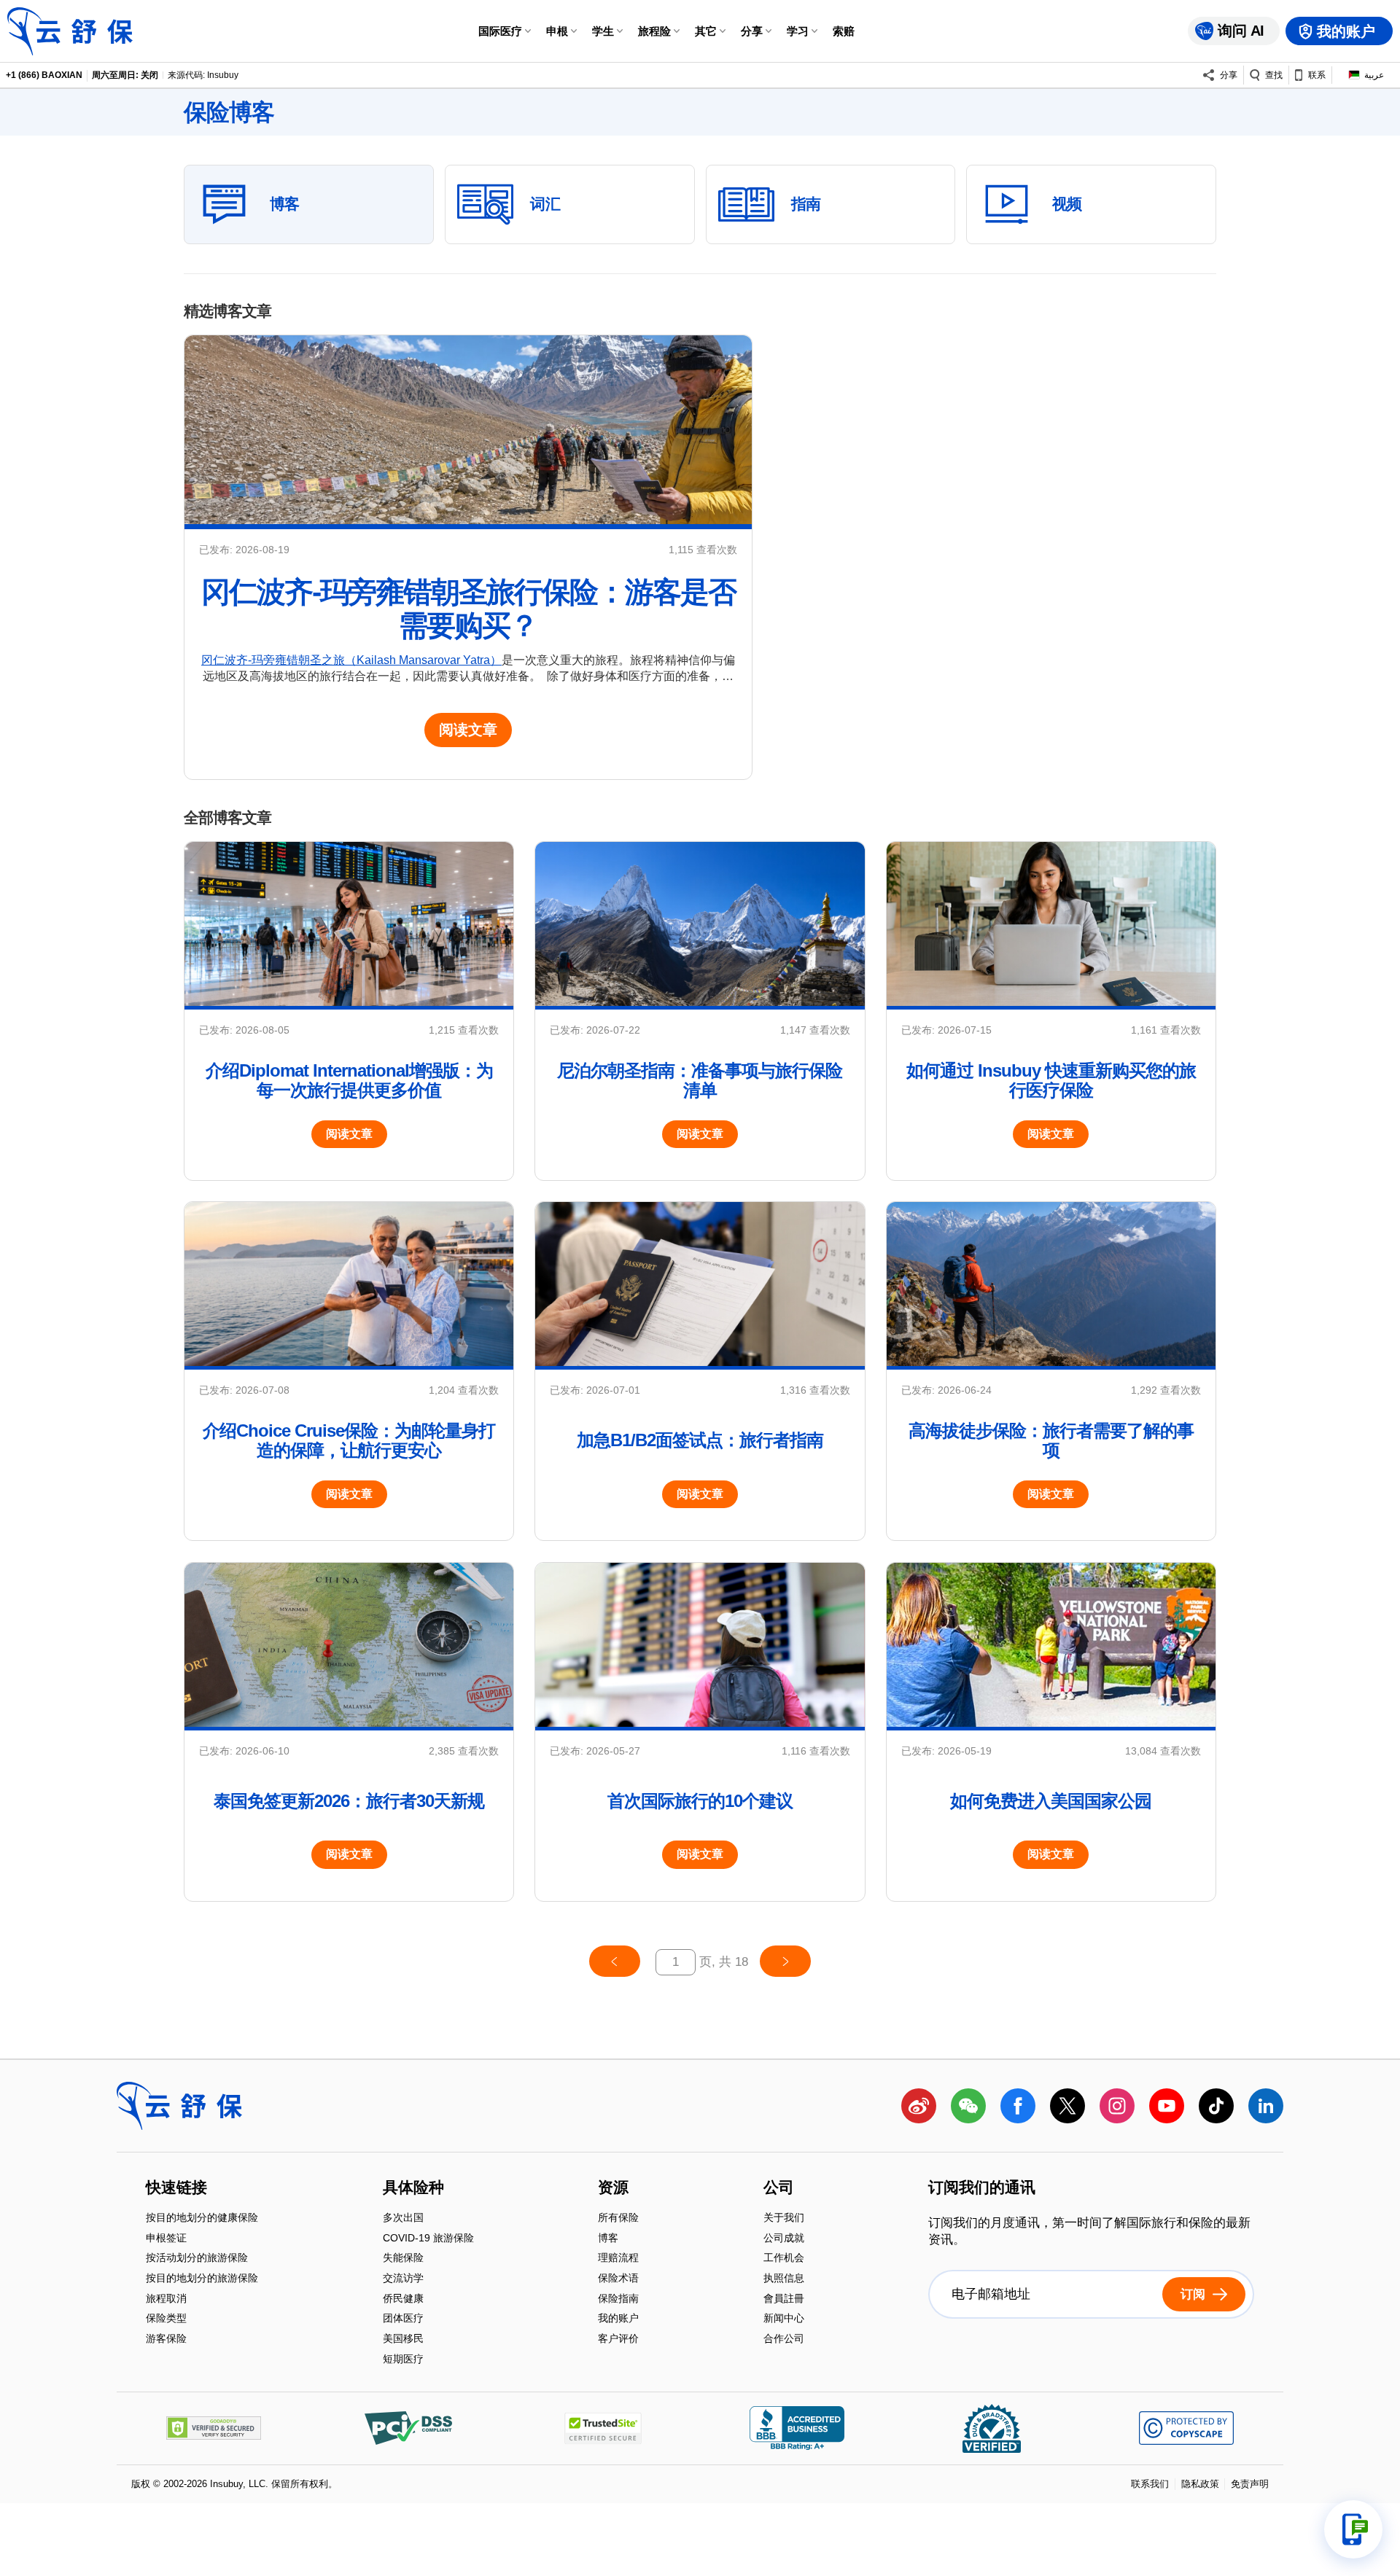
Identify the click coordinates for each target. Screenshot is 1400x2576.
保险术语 (618, 2279)
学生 (603, 31)
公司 (779, 2188)
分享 (752, 31)
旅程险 (654, 31)
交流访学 (403, 2279)
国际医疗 (500, 31)
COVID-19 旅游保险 (428, 2239)
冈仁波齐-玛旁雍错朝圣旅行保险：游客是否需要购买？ (468, 608)
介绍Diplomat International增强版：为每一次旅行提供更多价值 (349, 1080)
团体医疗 (403, 2320)
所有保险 (618, 2219)
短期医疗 (403, 2359)
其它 (706, 31)
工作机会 (784, 2259)
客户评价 (618, 2338)
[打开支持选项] (1353, 2529)
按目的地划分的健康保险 (202, 2219)
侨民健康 (403, 2299)
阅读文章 (468, 730)
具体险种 (413, 2188)
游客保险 (166, 2338)
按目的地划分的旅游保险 (202, 2279)
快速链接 (176, 2188)
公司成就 (784, 2239)
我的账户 (618, 2320)
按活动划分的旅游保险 (197, 2259)
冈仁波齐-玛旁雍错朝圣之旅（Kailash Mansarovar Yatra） (351, 660)
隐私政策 (1200, 2484)
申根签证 (166, 2239)
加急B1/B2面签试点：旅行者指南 (700, 1440)
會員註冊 (784, 2299)
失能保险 (403, 2259)
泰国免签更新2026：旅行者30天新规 (349, 1801)
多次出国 (403, 2219)
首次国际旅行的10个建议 (700, 1801)
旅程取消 (166, 2299)
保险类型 (166, 2320)
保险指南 (618, 2299)
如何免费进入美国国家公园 (1051, 1801)
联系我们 (1150, 2484)
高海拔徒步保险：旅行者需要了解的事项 (1051, 1440)
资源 (613, 2188)
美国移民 (403, 2339)
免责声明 (1250, 2484)
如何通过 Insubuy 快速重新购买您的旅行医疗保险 (1051, 1080)
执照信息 (784, 2279)
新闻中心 (784, 2320)
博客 (608, 2239)
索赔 (844, 31)
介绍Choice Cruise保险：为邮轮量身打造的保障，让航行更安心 (349, 1440)
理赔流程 (618, 2259)
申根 (557, 31)
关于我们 (784, 2219)
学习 (798, 31)
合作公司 (784, 2338)
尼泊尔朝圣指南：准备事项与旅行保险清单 (700, 1080)
